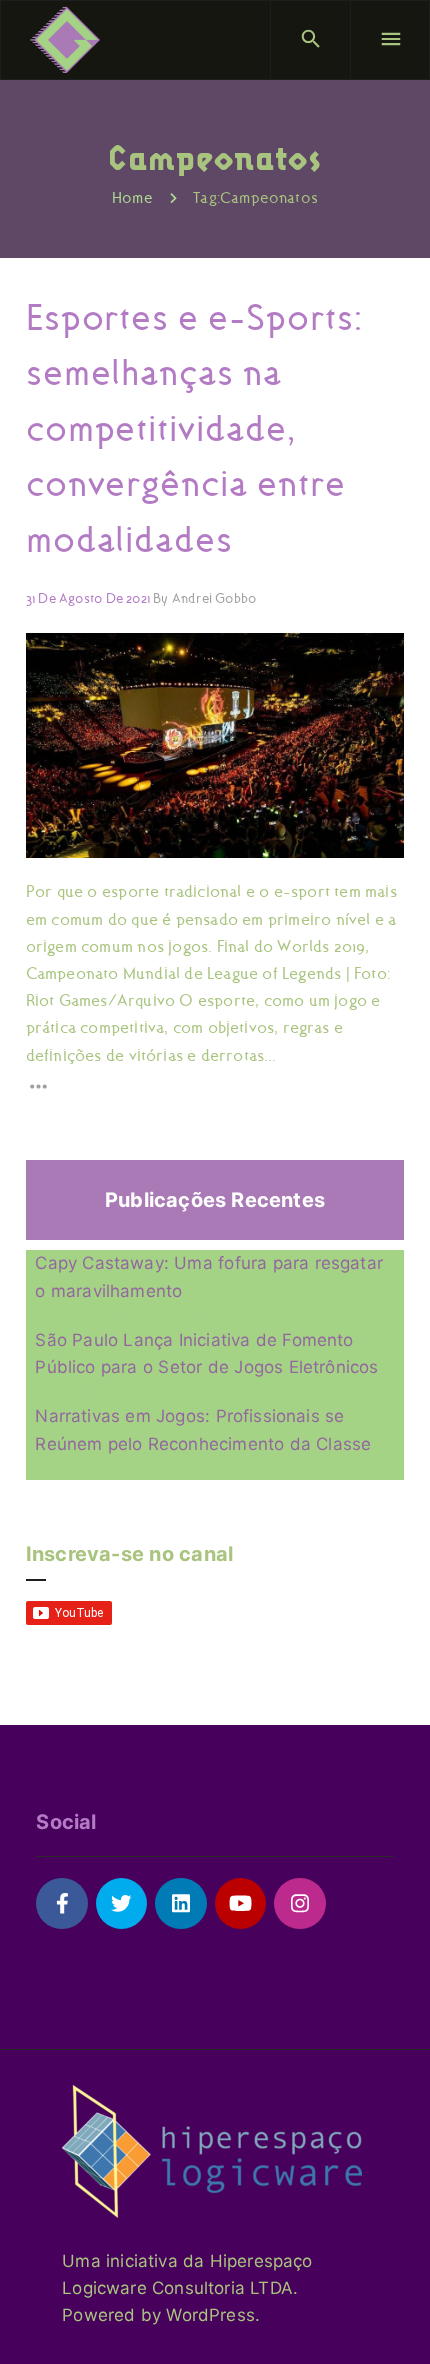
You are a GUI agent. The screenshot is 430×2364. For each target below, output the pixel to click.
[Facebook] (61, 1903)
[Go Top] (393, 2319)
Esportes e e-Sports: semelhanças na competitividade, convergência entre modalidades (194, 428)
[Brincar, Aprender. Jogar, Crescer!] (65, 40)
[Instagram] (299, 1903)
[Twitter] (121, 1903)
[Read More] (215, 1086)
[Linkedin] (180, 1903)
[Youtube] (240, 1903)
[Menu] (390, 40)
